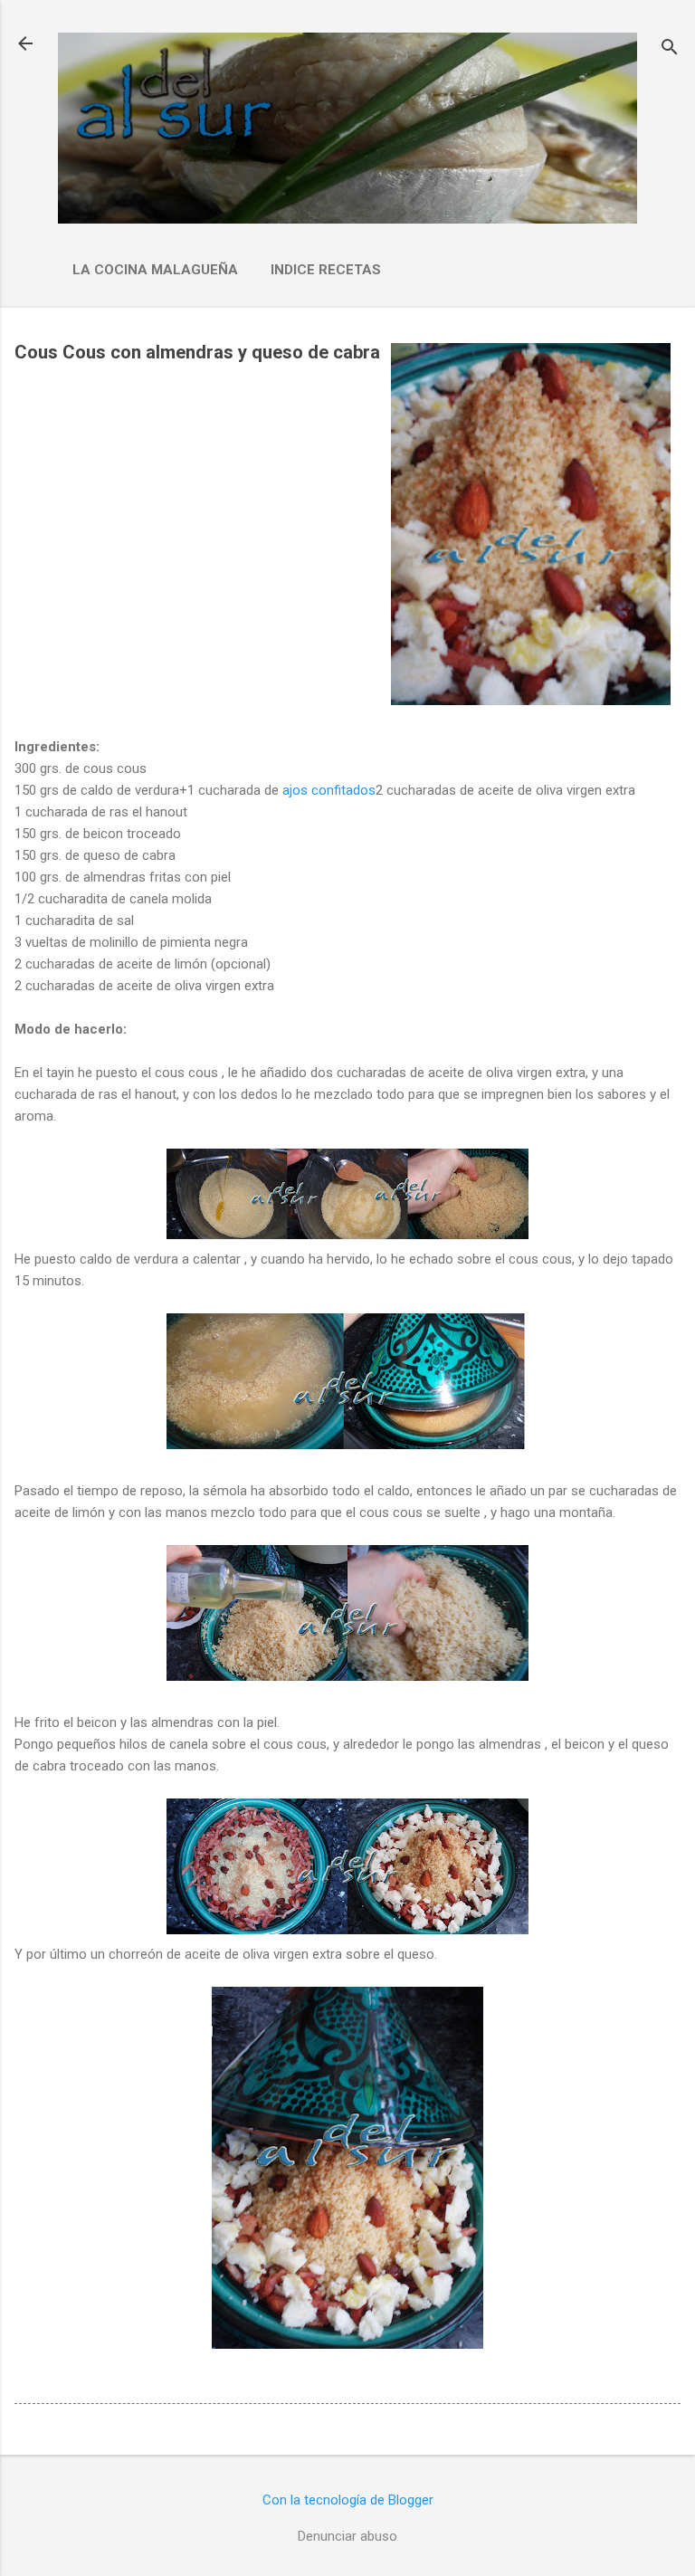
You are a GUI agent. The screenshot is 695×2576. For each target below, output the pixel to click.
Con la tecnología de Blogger (348, 2500)
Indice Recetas (326, 270)
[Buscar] (670, 49)
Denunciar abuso (347, 2536)
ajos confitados (329, 790)
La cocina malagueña (155, 270)
